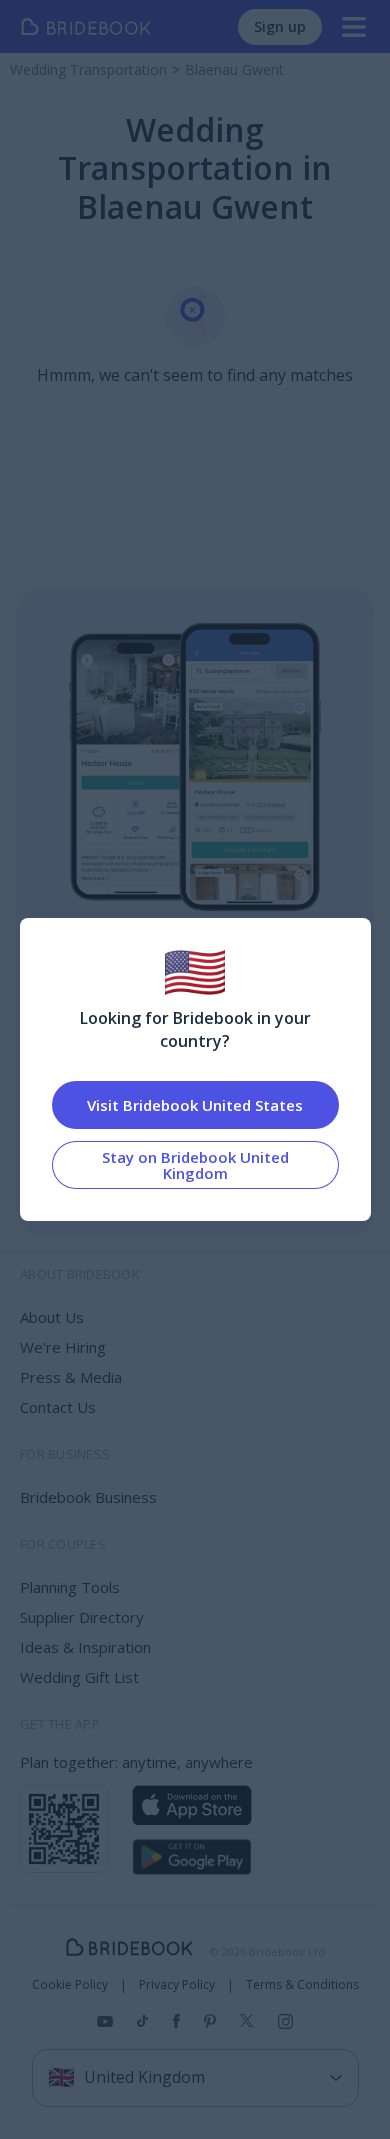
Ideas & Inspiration (85, 1647)
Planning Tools (70, 1587)
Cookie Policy (70, 1985)
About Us (52, 1317)
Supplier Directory (82, 1617)
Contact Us (58, 1407)
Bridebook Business (88, 1497)
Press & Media (71, 1377)
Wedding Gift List (79, 1677)
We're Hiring (63, 1347)
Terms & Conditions (302, 1985)
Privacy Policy (177, 1985)
